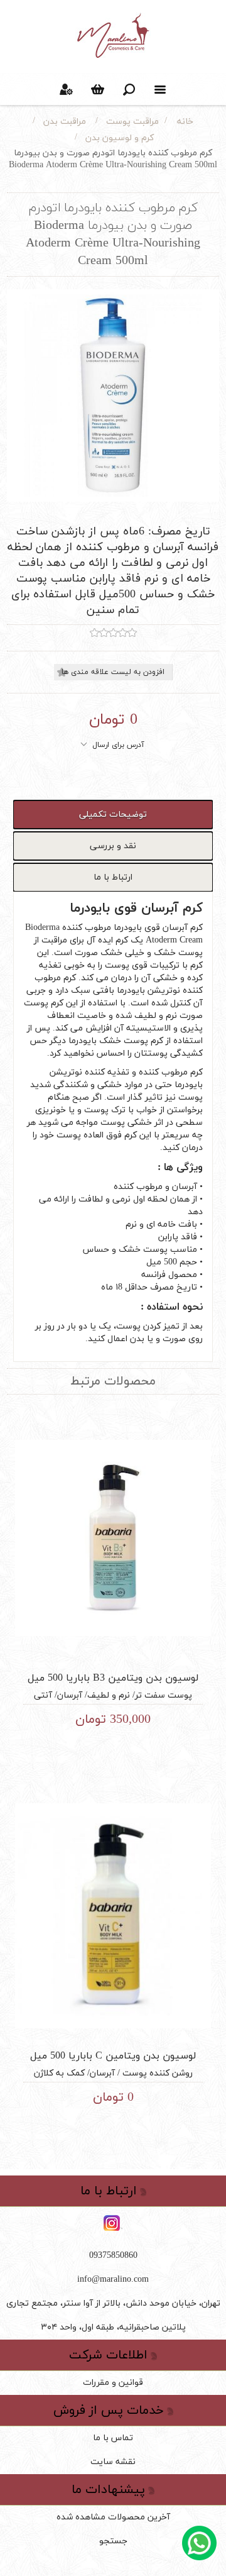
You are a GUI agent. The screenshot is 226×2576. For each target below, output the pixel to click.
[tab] (113, 815)
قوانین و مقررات (113, 2383)
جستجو (113, 2541)
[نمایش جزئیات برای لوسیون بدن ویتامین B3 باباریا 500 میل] (113, 1538)
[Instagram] (113, 2224)
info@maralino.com (113, 2280)
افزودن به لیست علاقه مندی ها (113, 672)
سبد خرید (97, 89)
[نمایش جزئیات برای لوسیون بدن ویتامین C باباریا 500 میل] (113, 1915)
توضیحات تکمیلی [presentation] (113, 815)
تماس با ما (113, 2438)
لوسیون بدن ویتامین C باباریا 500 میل (113, 2056)
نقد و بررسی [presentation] (113, 846)
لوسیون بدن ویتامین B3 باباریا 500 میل (113, 1678)
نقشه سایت (113, 2462)
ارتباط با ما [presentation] (113, 877)
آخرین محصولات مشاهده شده (113, 2517)
